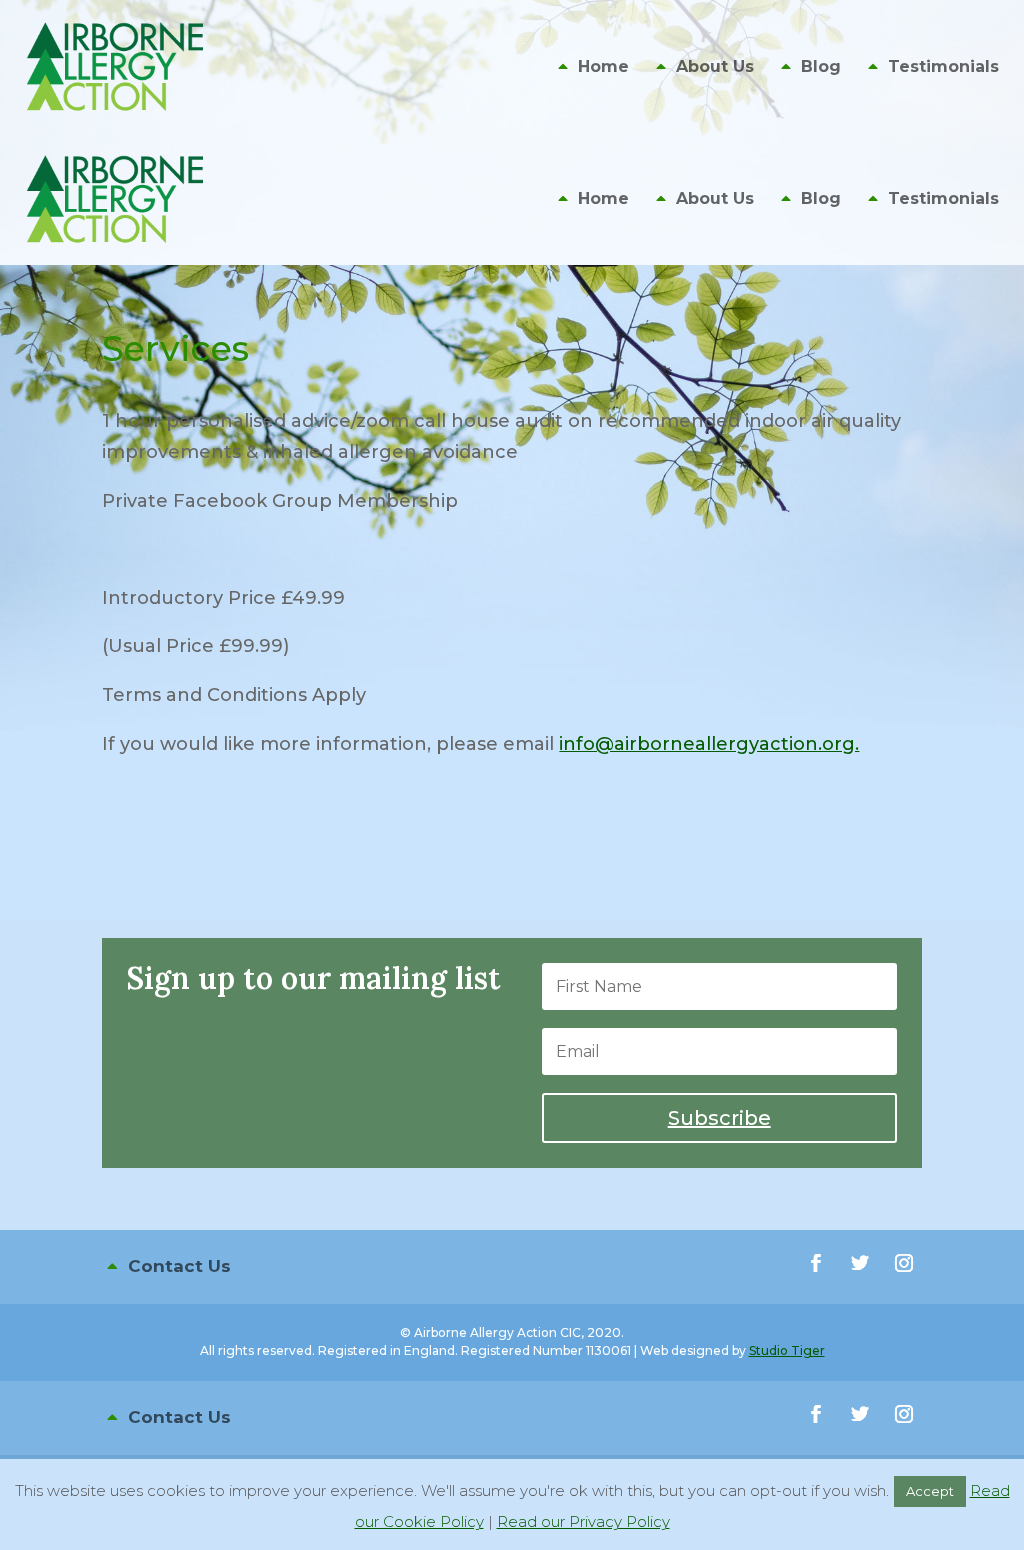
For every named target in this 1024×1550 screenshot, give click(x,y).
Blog (821, 67)
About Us (715, 67)
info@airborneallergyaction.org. (709, 744)
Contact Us (179, 1266)
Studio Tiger (787, 1350)
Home (603, 67)
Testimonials (943, 67)
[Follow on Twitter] (860, 1263)
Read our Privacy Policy (583, 1521)
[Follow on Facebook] (816, 1263)
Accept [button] (930, 1491)
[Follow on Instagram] (904, 1263)
